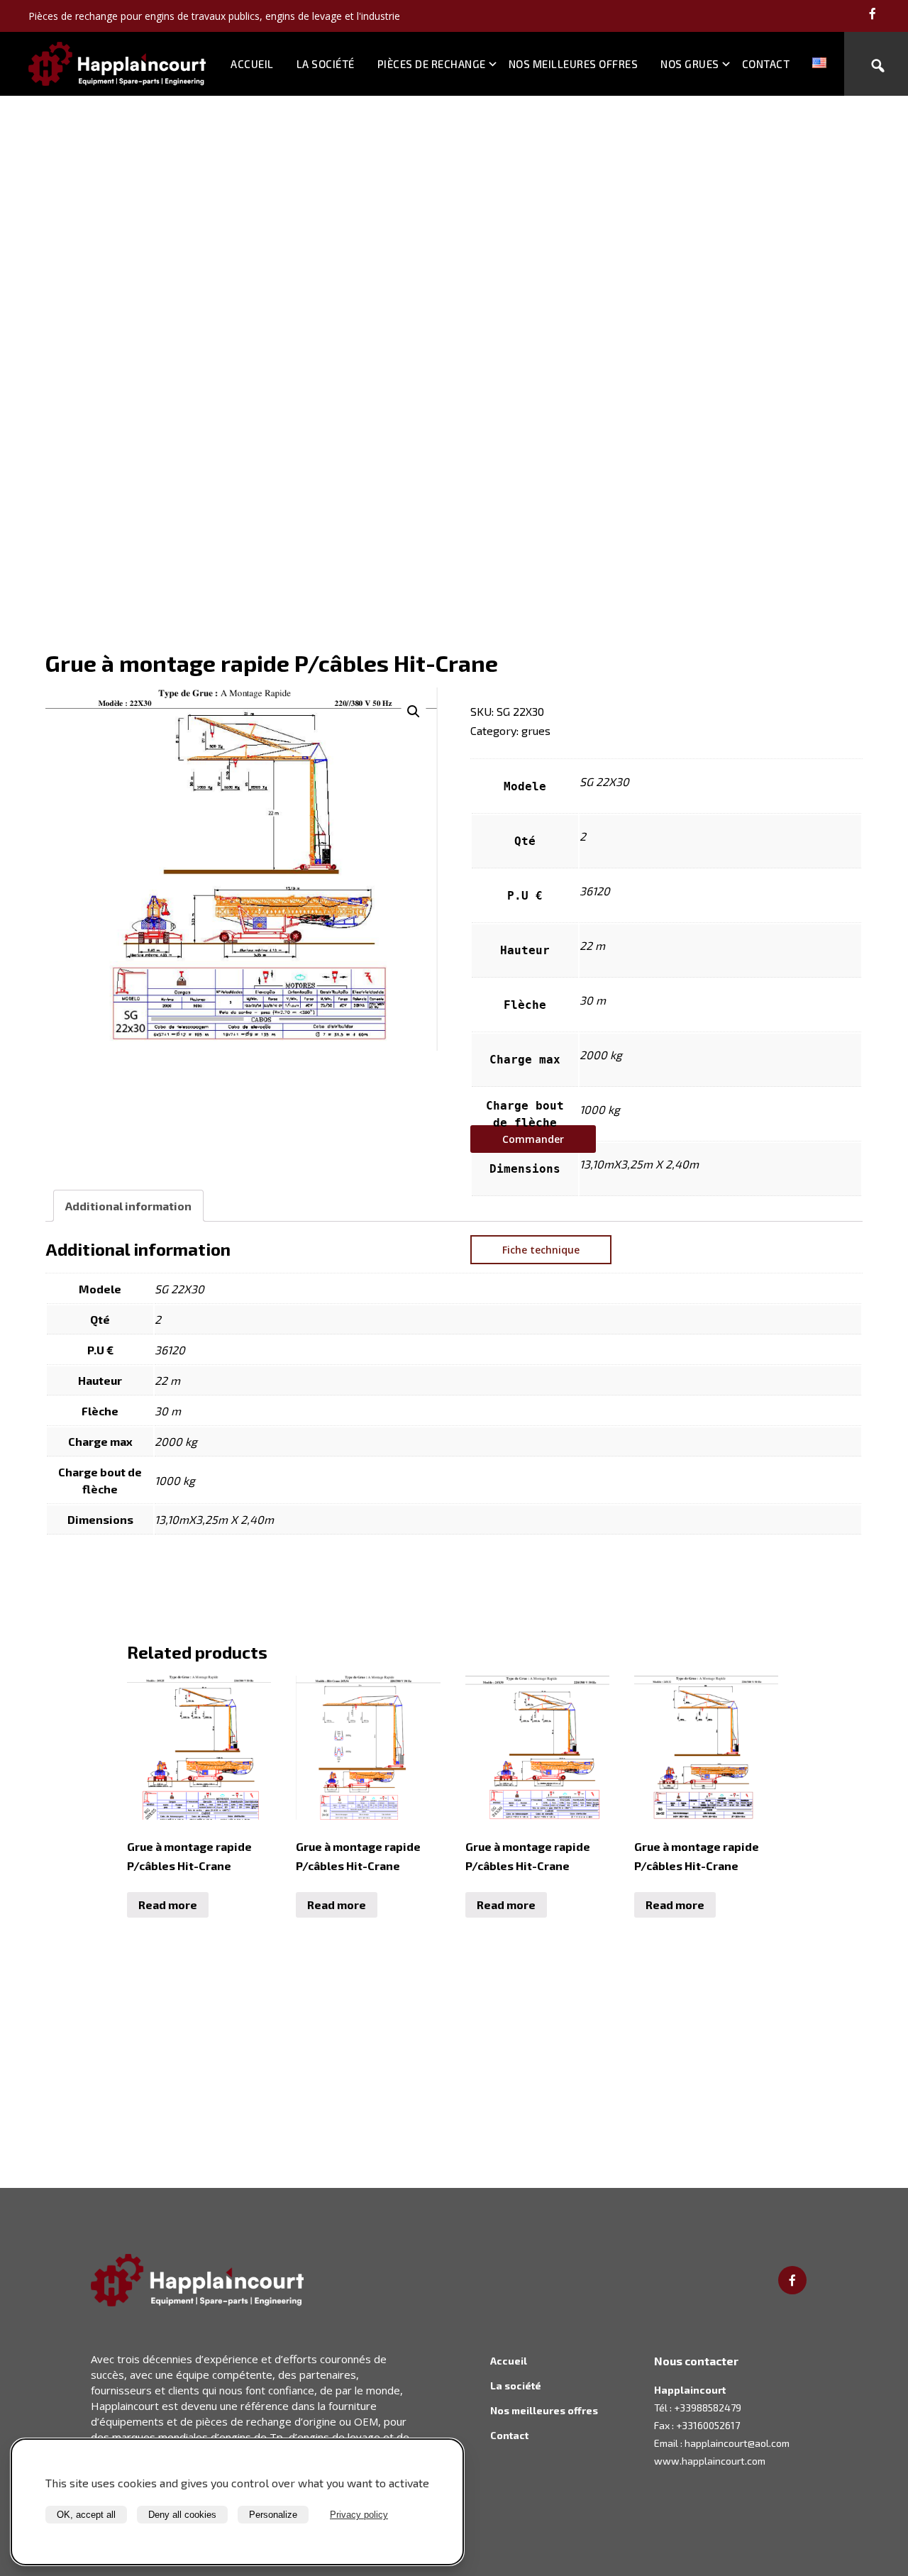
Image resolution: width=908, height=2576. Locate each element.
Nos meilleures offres (574, 64)
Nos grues (690, 64)
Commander (533, 1139)
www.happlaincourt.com (710, 2461)
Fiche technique (541, 1250)
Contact (766, 64)
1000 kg (600, 1109)
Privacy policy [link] (359, 2515)
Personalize (273, 2515)
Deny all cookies (182, 2515)
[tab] (128, 1206)
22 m (592, 945)
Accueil (252, 64)
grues (536, 730)
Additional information (128, 1206)
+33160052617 (708, 2425)
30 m (593, 1000)
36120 (595, 891)
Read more (168, 1905)
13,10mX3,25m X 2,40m (639, 1164)
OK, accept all (86, 2515)
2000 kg (601, 1055)
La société (326, 64)
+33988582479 (708, 2408)
